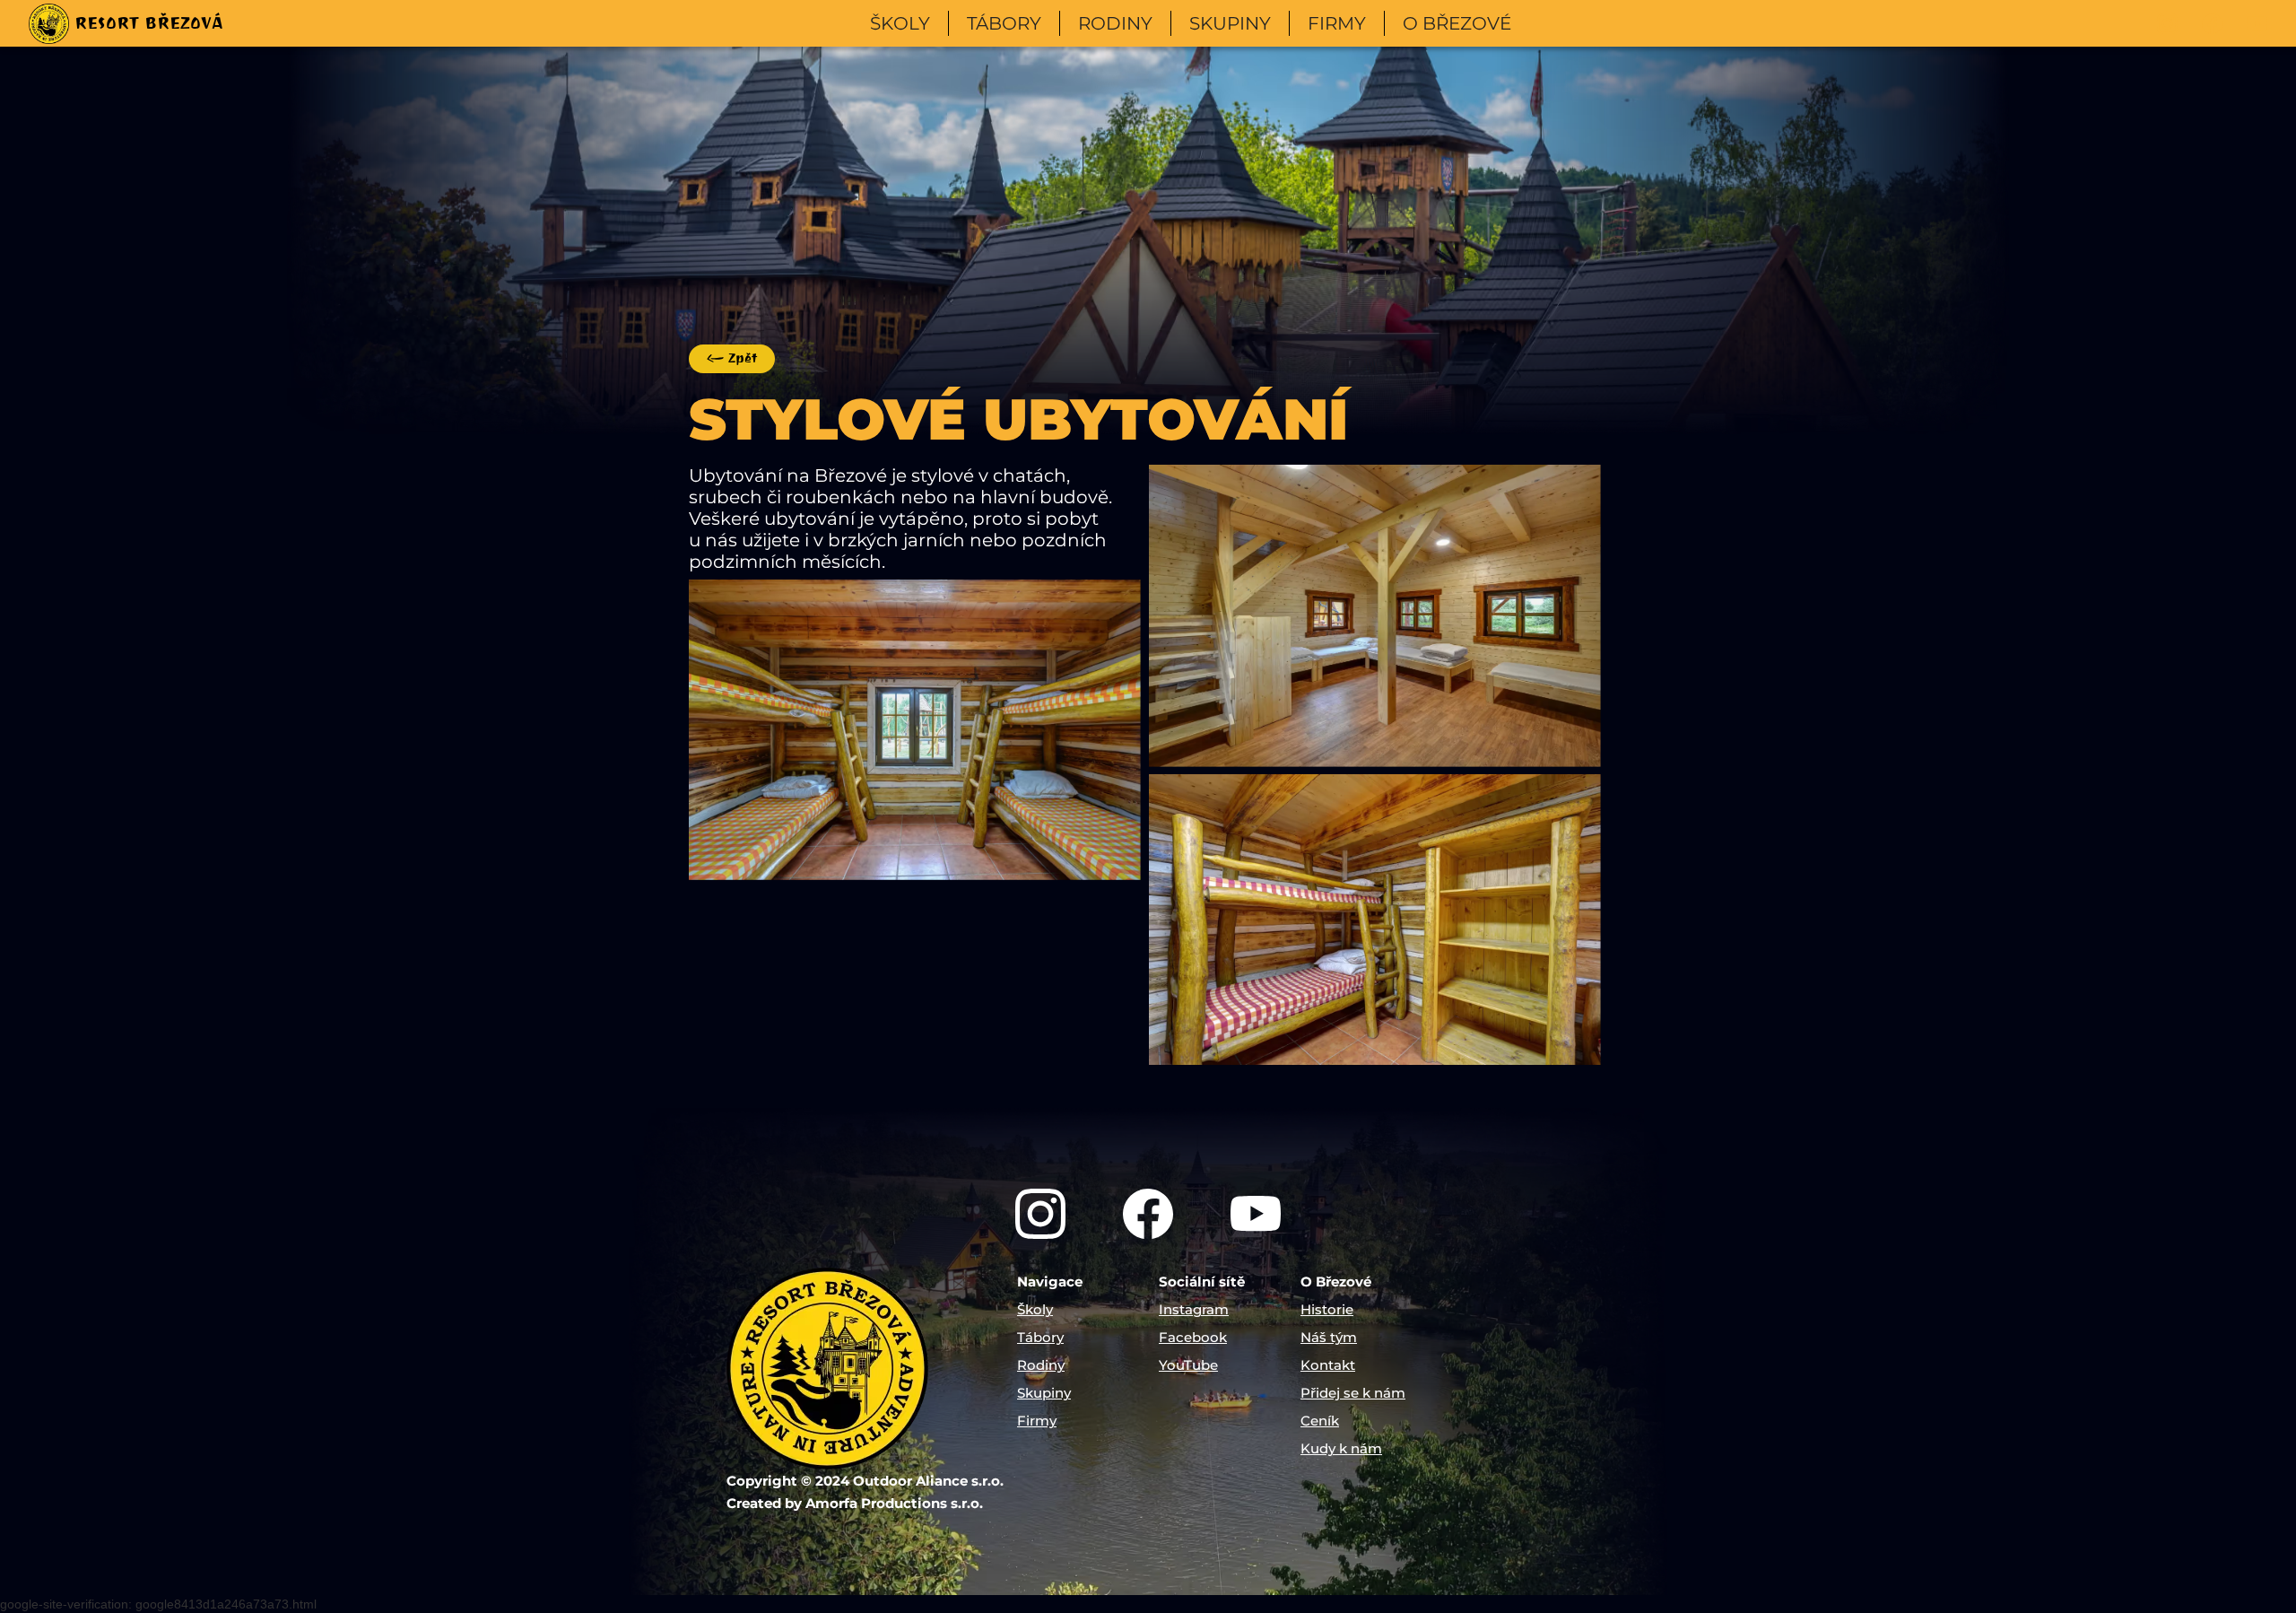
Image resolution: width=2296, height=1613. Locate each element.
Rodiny (1041, 1365)
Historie (1327, 1309)
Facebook (1193, 1337)
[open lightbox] (915, 730)
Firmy (1037, 1421)
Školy (1035, 1309)
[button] (900, 23)
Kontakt (1328, 1365)
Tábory (1040, 1337)
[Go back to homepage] (865, 1369)
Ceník (1320, 1421)
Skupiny (1044, 1393)
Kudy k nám (1341, 1448)
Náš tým (1329, 1337)
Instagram (1194, 1309)
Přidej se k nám (1353, 1393)
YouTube (1188, 1365)
